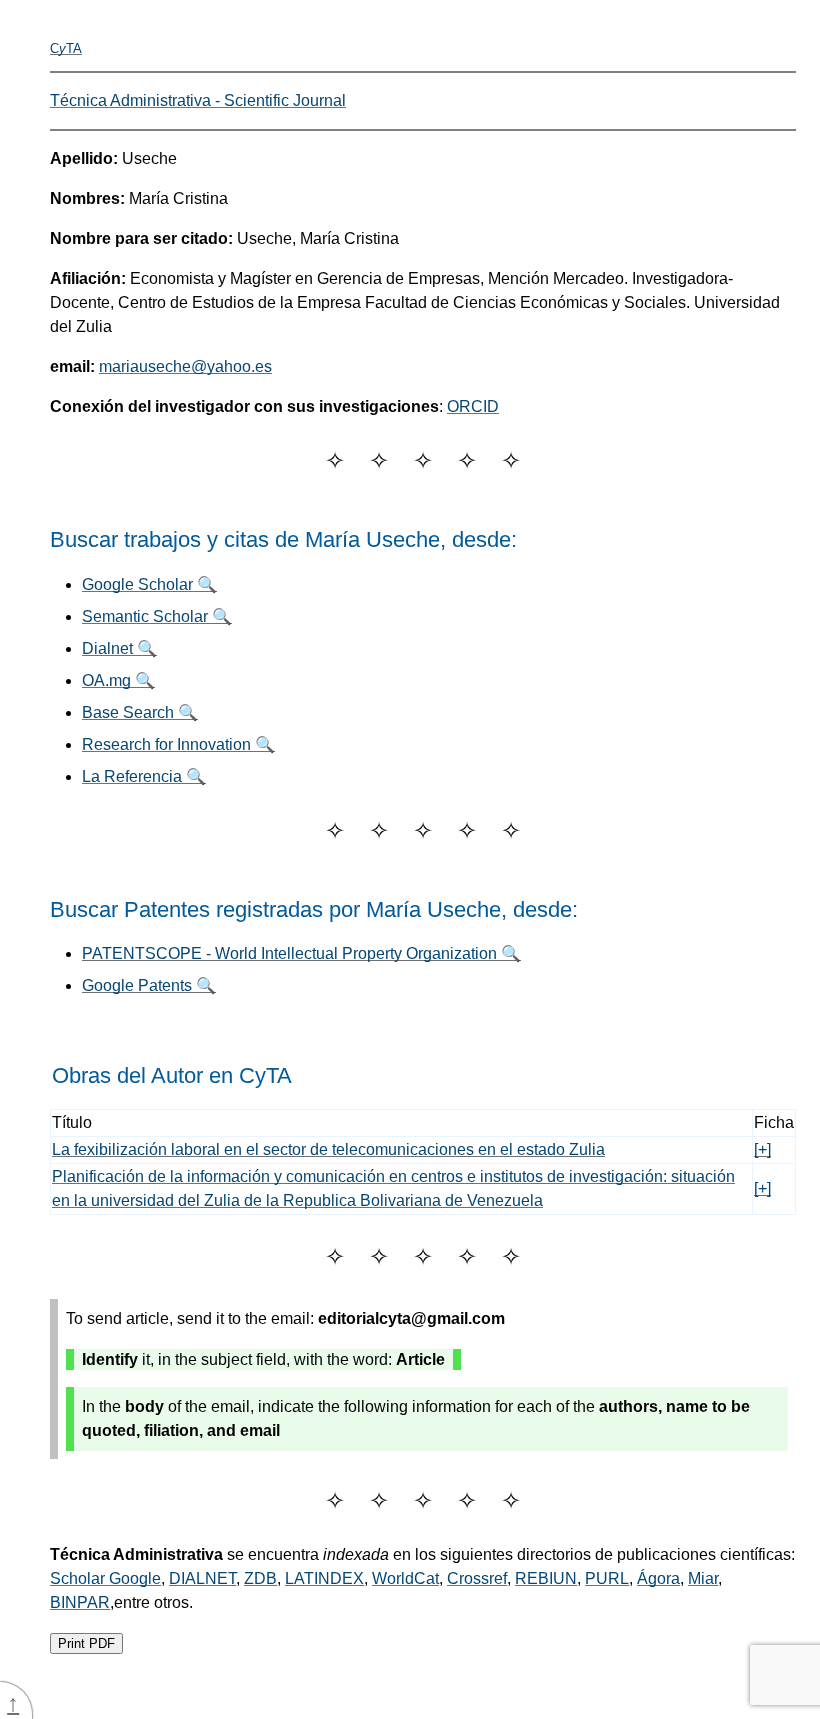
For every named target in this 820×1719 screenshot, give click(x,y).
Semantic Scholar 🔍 (157, 616)
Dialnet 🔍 (119, 648)
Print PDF (86, 1643)
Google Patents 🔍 (149, 985)
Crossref (477, 1578)
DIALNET (202, 1578)
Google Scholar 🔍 (149, 584)
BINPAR (80, 1602)
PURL (607, 1578)
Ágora (658, 1578)
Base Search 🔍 (140, 712)
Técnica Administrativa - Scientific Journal (198, 100)
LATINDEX (324, 1578)
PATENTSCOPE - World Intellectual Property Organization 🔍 (301, 953)
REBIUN (546, 1578)
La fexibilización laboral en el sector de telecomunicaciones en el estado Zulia (328, 1149)
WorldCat (405, 1578)
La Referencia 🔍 (144, 776)
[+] (762, 1149)
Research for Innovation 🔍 (178, 744)
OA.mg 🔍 (118, 680)
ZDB (260, 1578)
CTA (66, 48)
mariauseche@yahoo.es (185, 366)
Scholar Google (105, 1578)
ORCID (473, 406)
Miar (703, 1578)
